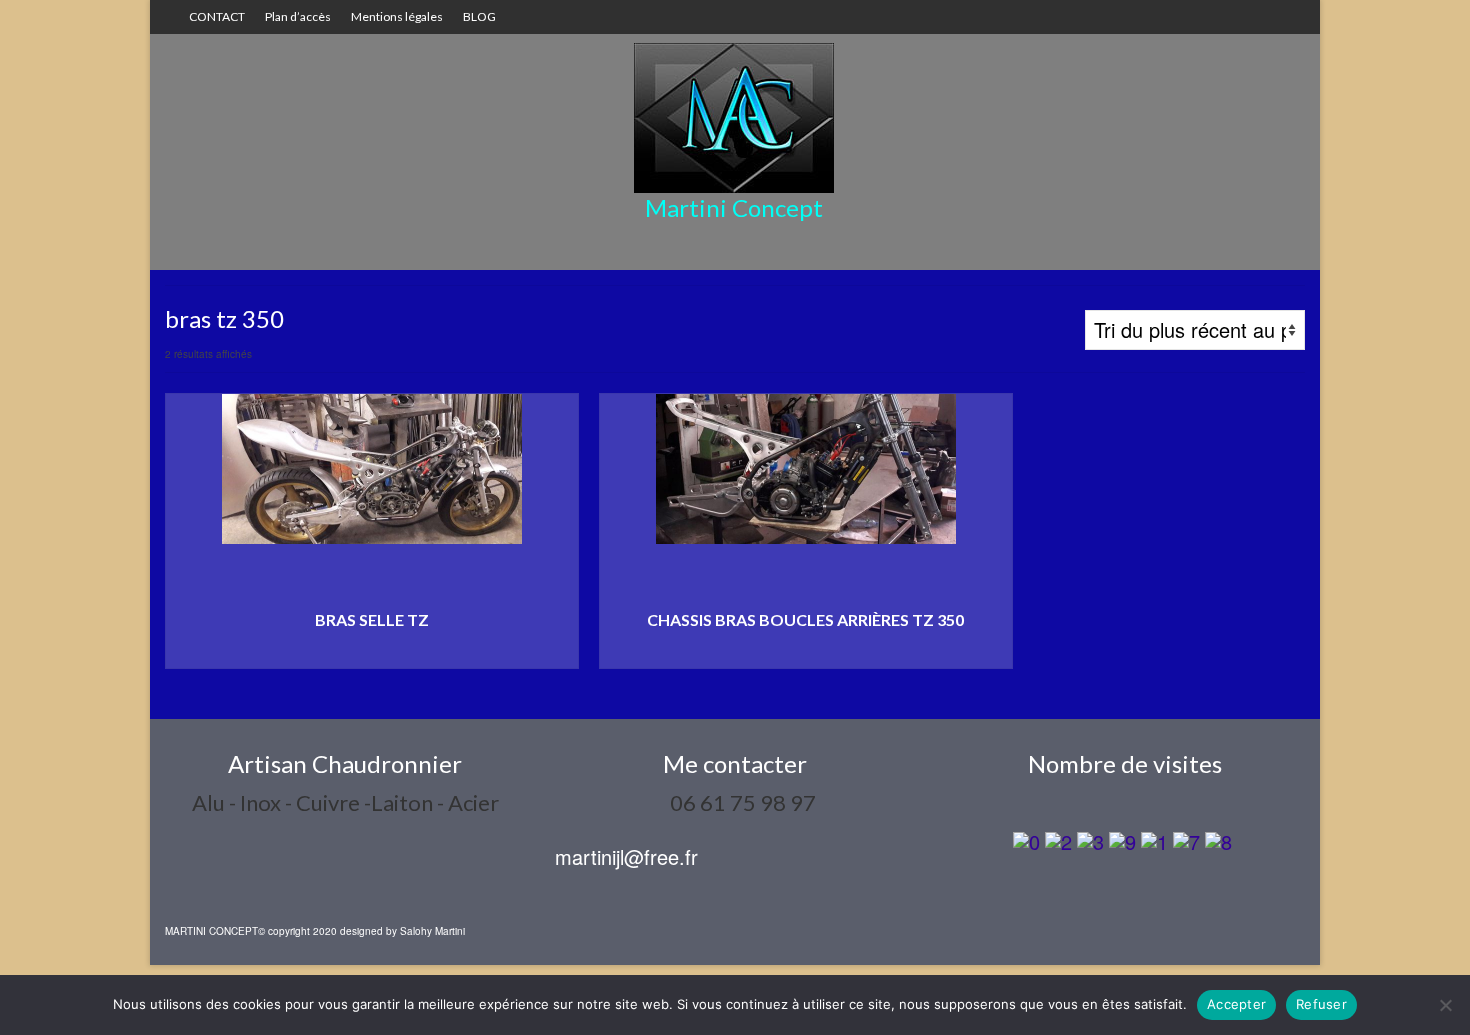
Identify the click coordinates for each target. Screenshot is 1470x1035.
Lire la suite (372, 653)
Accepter (1236, 1004)
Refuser (1321, 1004)
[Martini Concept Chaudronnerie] (734, 118)
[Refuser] (1445, 1005)
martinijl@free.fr (626, 856)
